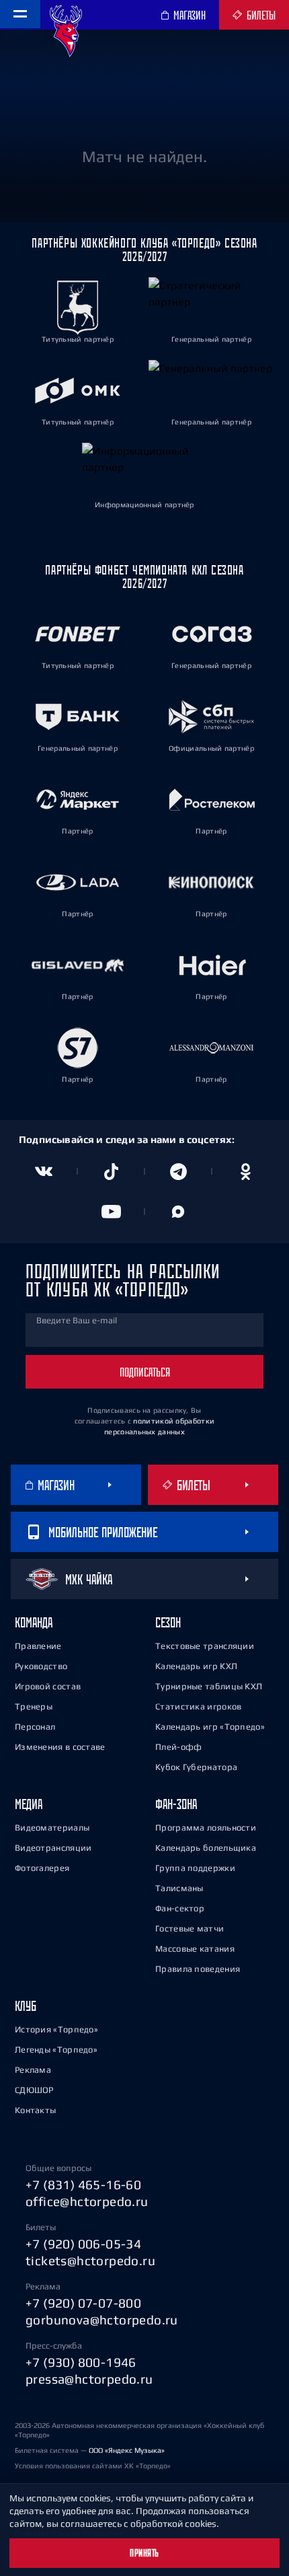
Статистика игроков (198, 1706)
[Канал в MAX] (178, 1212)
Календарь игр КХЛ (196, 1666)
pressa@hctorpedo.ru (89, 2379)
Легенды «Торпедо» (56, 2050)
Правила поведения (198, 1969)
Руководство (41, 1666)
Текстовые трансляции (205, 1646)
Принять (144, 2553)
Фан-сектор (180, 1908)
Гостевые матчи (190, 1928)
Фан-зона (176, 1804)
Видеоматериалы (52, 1828)
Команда (34, 1622)
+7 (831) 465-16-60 (83, 2184)
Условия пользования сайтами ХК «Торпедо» (93, 2466)
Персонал (35, 1727)
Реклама (33, 2070)
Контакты (35, 2110)
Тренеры (34, 1706)
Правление (38, 1646)
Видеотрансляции (53, 1848)
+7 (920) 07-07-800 (83, 2303)
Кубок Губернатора (196, 1767)
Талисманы (179, 1888)
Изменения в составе (60, 1747)
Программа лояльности (206, 1828)
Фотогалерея (42, 1868)
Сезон (168, 1622)
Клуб (26, 2006)
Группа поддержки (195, 1868)
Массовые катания (195, 1949)
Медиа (29, 1804)
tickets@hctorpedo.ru (90, 2260)
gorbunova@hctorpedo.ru (102, 2320)
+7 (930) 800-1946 (81, 2362)
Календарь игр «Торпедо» (210, 1727)
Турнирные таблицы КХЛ (209, 1686)
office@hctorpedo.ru (87, 2201)
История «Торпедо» (56, 2029)
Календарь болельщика (206, 1848)
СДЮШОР (34, 2090)
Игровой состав (48, 1686)
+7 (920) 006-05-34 (83, 2244)
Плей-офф (178, 1747)
